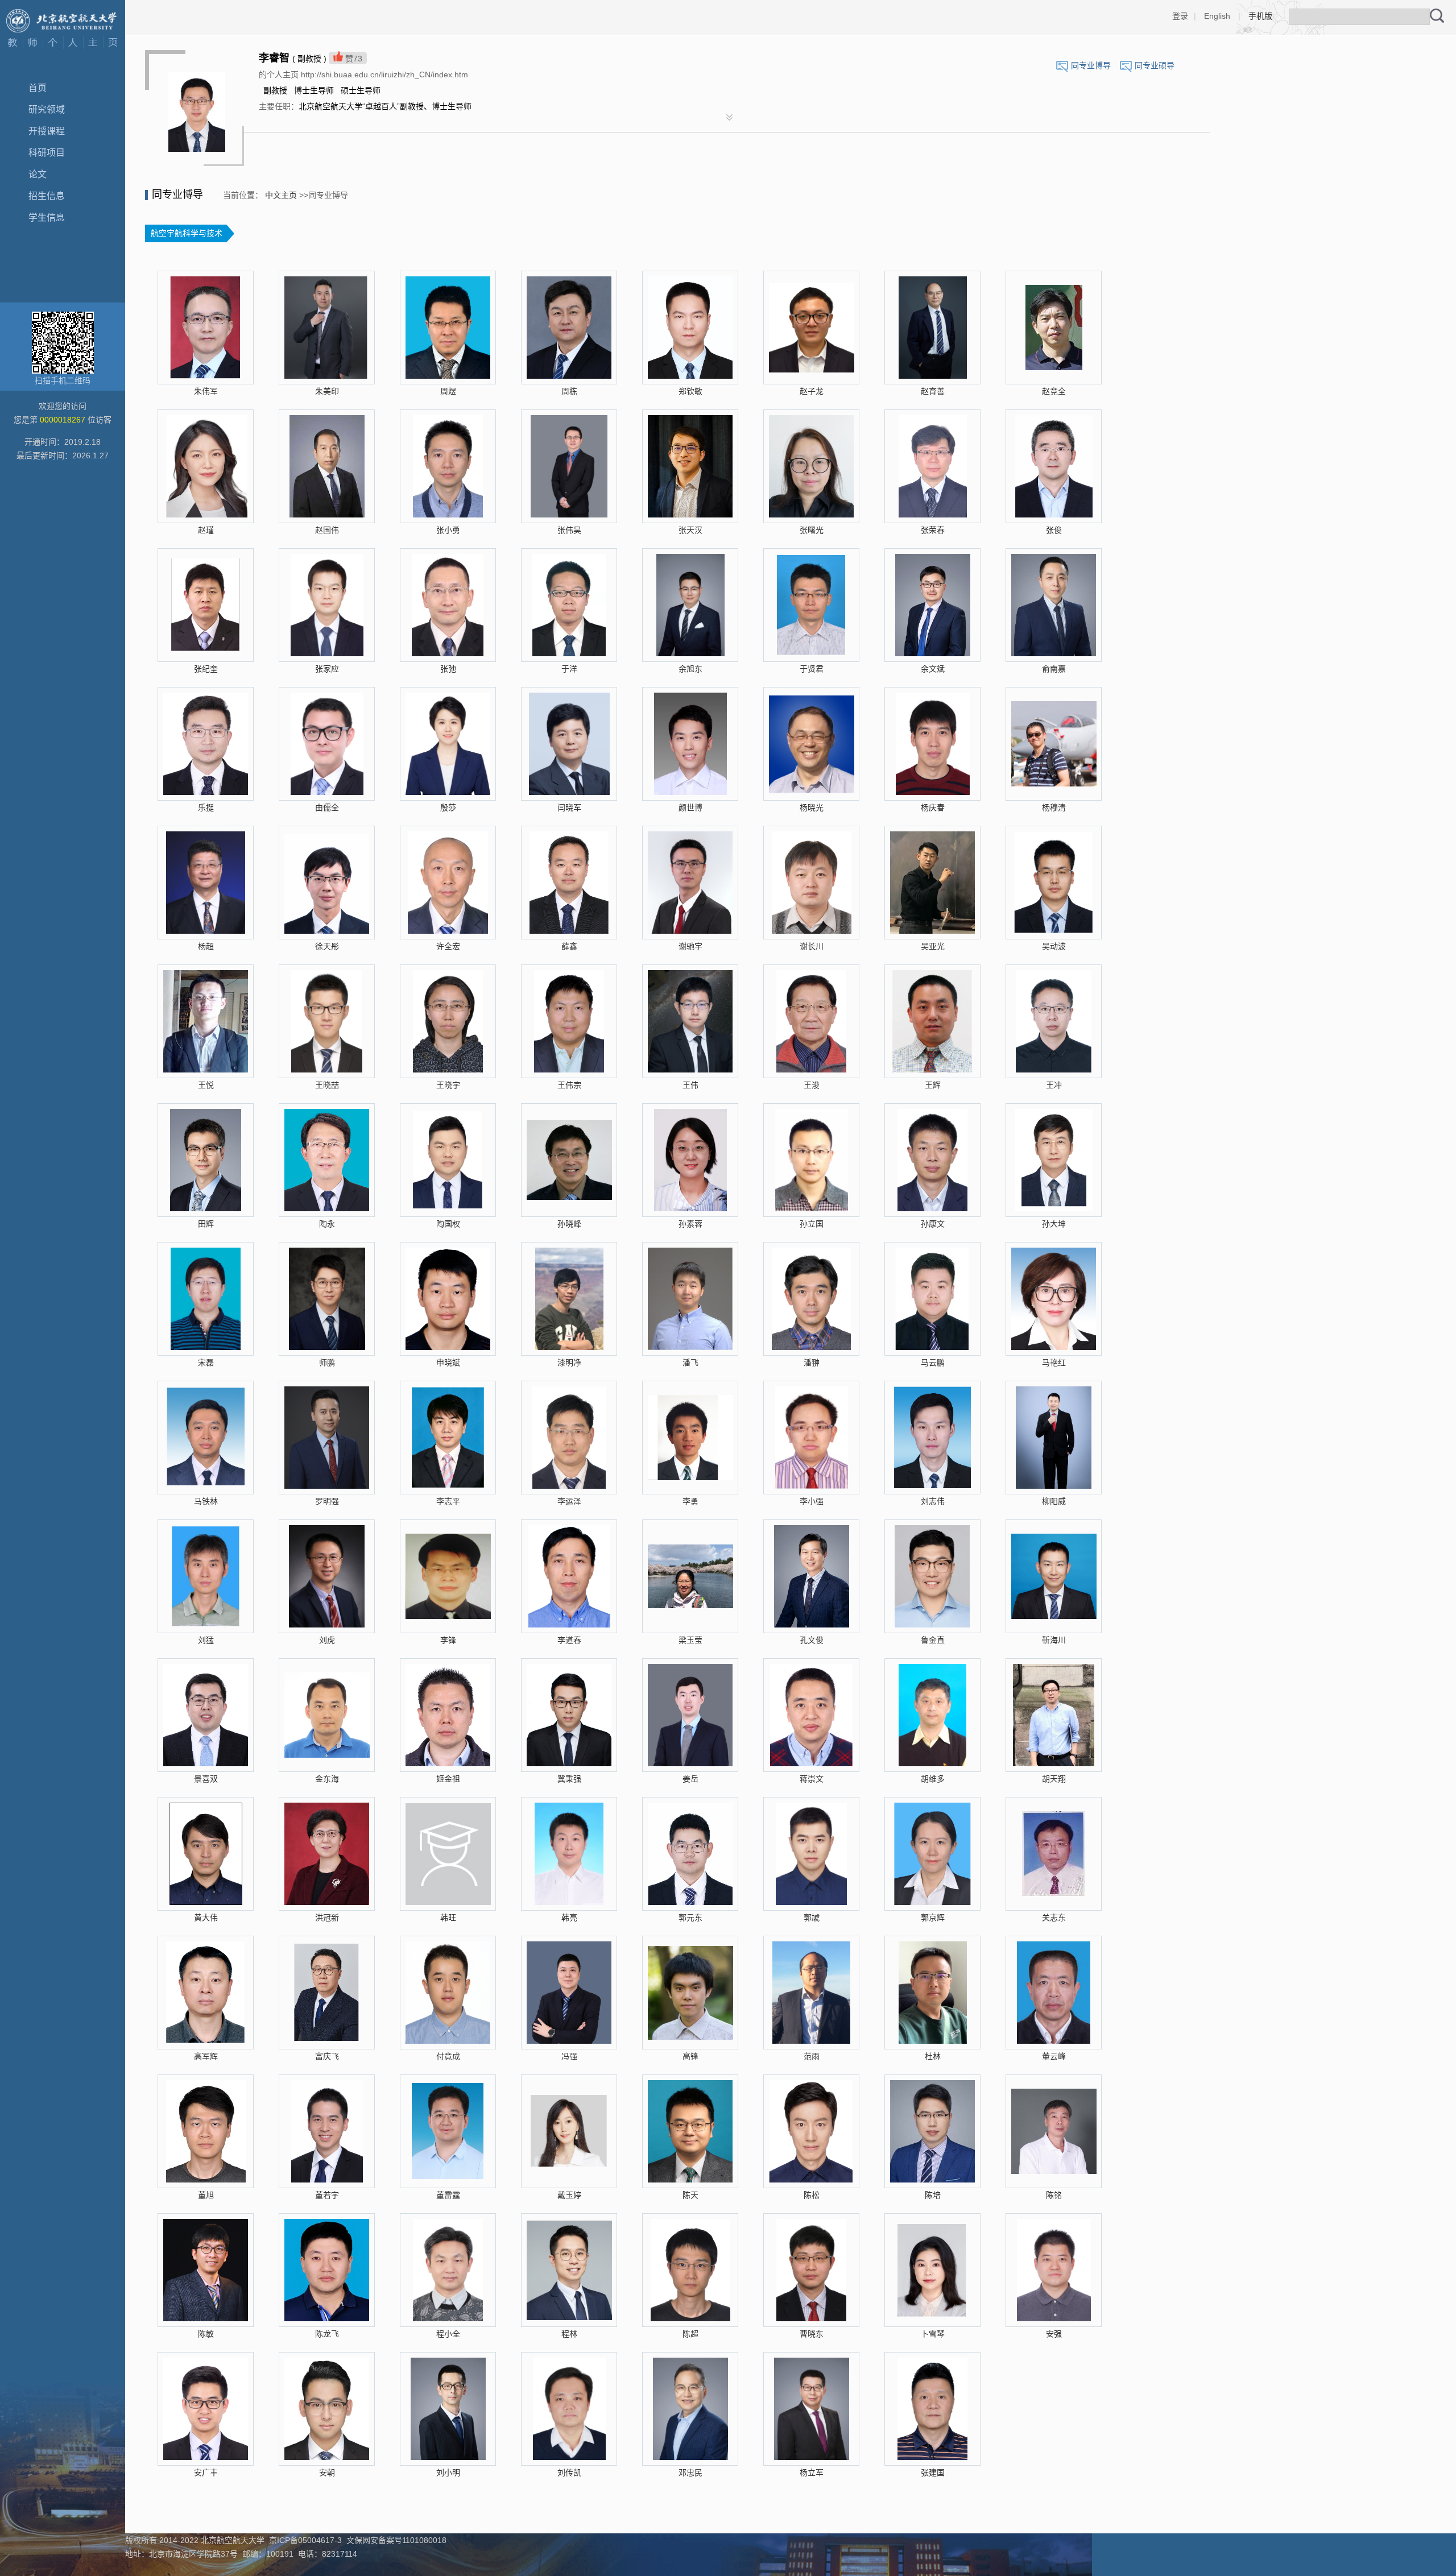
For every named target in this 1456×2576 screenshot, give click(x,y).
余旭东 (690, 669)
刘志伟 (933, 1501)
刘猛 (206, 1640)
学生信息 (47, 218)
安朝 (327, 2473)
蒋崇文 (812, 1779)
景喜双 (206, 1779)
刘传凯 (569, 2473)
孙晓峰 (569, 1224)
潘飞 (690, 1362)
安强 (1054, 2334)
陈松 (812, 2195)
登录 (1180, 16)
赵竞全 (1054, 391)
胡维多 (933, 1779)
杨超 (206, 946)
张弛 (448, 669)
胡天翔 (1054, 1779)
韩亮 (569, 1917)
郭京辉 (933, 1917)
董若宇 (327, 2195)
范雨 (812, 2056)
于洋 (569, 669)
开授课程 (47, 131)
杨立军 (812, 2473)
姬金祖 (448, 1779)
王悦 (206, 1085)
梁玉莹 (690, 1640)
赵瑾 (206, 530)
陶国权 (448, 1224)
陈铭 (1054, 2195)
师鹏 (327, 1362)
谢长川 (812, 946)
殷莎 (448, 807)
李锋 (448, 1640)
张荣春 (933, 530)
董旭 (206, 2195)
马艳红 (1054, 1362)
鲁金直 (933, 1640)
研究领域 (47, 109)
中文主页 (281, 195)
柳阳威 (1054, 1501)
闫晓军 (569, 807)
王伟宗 (569, 1085)
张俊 (1054, 530)
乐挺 (206, 807)
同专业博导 (1091, 65)
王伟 (690, 1085)
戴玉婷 (569, 2195)
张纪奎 (206, 669)
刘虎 (327, 1640)
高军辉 (206, 2056)
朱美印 (327, 391)
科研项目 (47, 153)
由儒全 (327, 807)
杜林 (933, 2056)
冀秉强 (569, 1779)
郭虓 (812, 1917)
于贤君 (812, 669)
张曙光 (812, 530)
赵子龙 (812, 391)
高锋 (690, 2056)
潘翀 (812, 1362)
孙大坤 (1054, 1224)
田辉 (206, 1224)
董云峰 (1054, 2056)
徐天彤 (327, 946)
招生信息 (47, 196)
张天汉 (690, 530)
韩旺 (448, 1917)
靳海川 (1054, 1640)
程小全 (448, 2334)
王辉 (933, 1085)
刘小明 (448, 2473)
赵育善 (933, 391)
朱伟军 (206, 391)
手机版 (1260, 16)
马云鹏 (933, 1362)
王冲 (1054, 1085)
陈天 (690, 2195)
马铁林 (206, 1501)
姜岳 (690, 1779)
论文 (38, 174)
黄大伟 (206, 1917)
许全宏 (448, 946)
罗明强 (327, 1501)
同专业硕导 (1155, 65)
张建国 (933, 2473)
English (1217, 16)
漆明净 (569, 1362)
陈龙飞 (327, 2334)
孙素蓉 (690, 1224)
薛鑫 (569, 946)
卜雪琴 (933, 2334)
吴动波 (1054, 946)
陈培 (933, 2195)
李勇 (690, 1501)
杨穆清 (1054, 807)
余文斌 (933, 669)
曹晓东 (812, 2334)
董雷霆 (448, 2195)
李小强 (812, 1501)
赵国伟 (327, 530)
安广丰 (206, 2473)
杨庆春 (933, 807)
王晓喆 (327, 1085)
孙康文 (933, 1224)
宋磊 (206, 1362)
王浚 (812, 1085)
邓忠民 (690, 2473)
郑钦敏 (690, 391)
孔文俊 (812, 1640)
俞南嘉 (1054, 669)
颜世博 (690, 807)
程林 (569, 2334)
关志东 (1054, 1917)
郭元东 (690, 1917)
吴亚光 (933, 946)
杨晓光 (812, 807)
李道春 (569, 1640)
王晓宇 (448, 1085)
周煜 (448, 391)
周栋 (569, 391)
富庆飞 (327, 2056)
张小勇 (448, 530)
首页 (38, 88)
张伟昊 (569, 530)
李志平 (448, 1501)
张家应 (327, 669)
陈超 (690, 2334)
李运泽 (569, 1501)
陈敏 (206, 2334)
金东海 (327, 1779)
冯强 (569, 2056)
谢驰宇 (690, 946)
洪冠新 (327, 1917)
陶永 (327, 1224)
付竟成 (448, 2056)
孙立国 (812, 1224)
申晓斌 (448, 1362)
